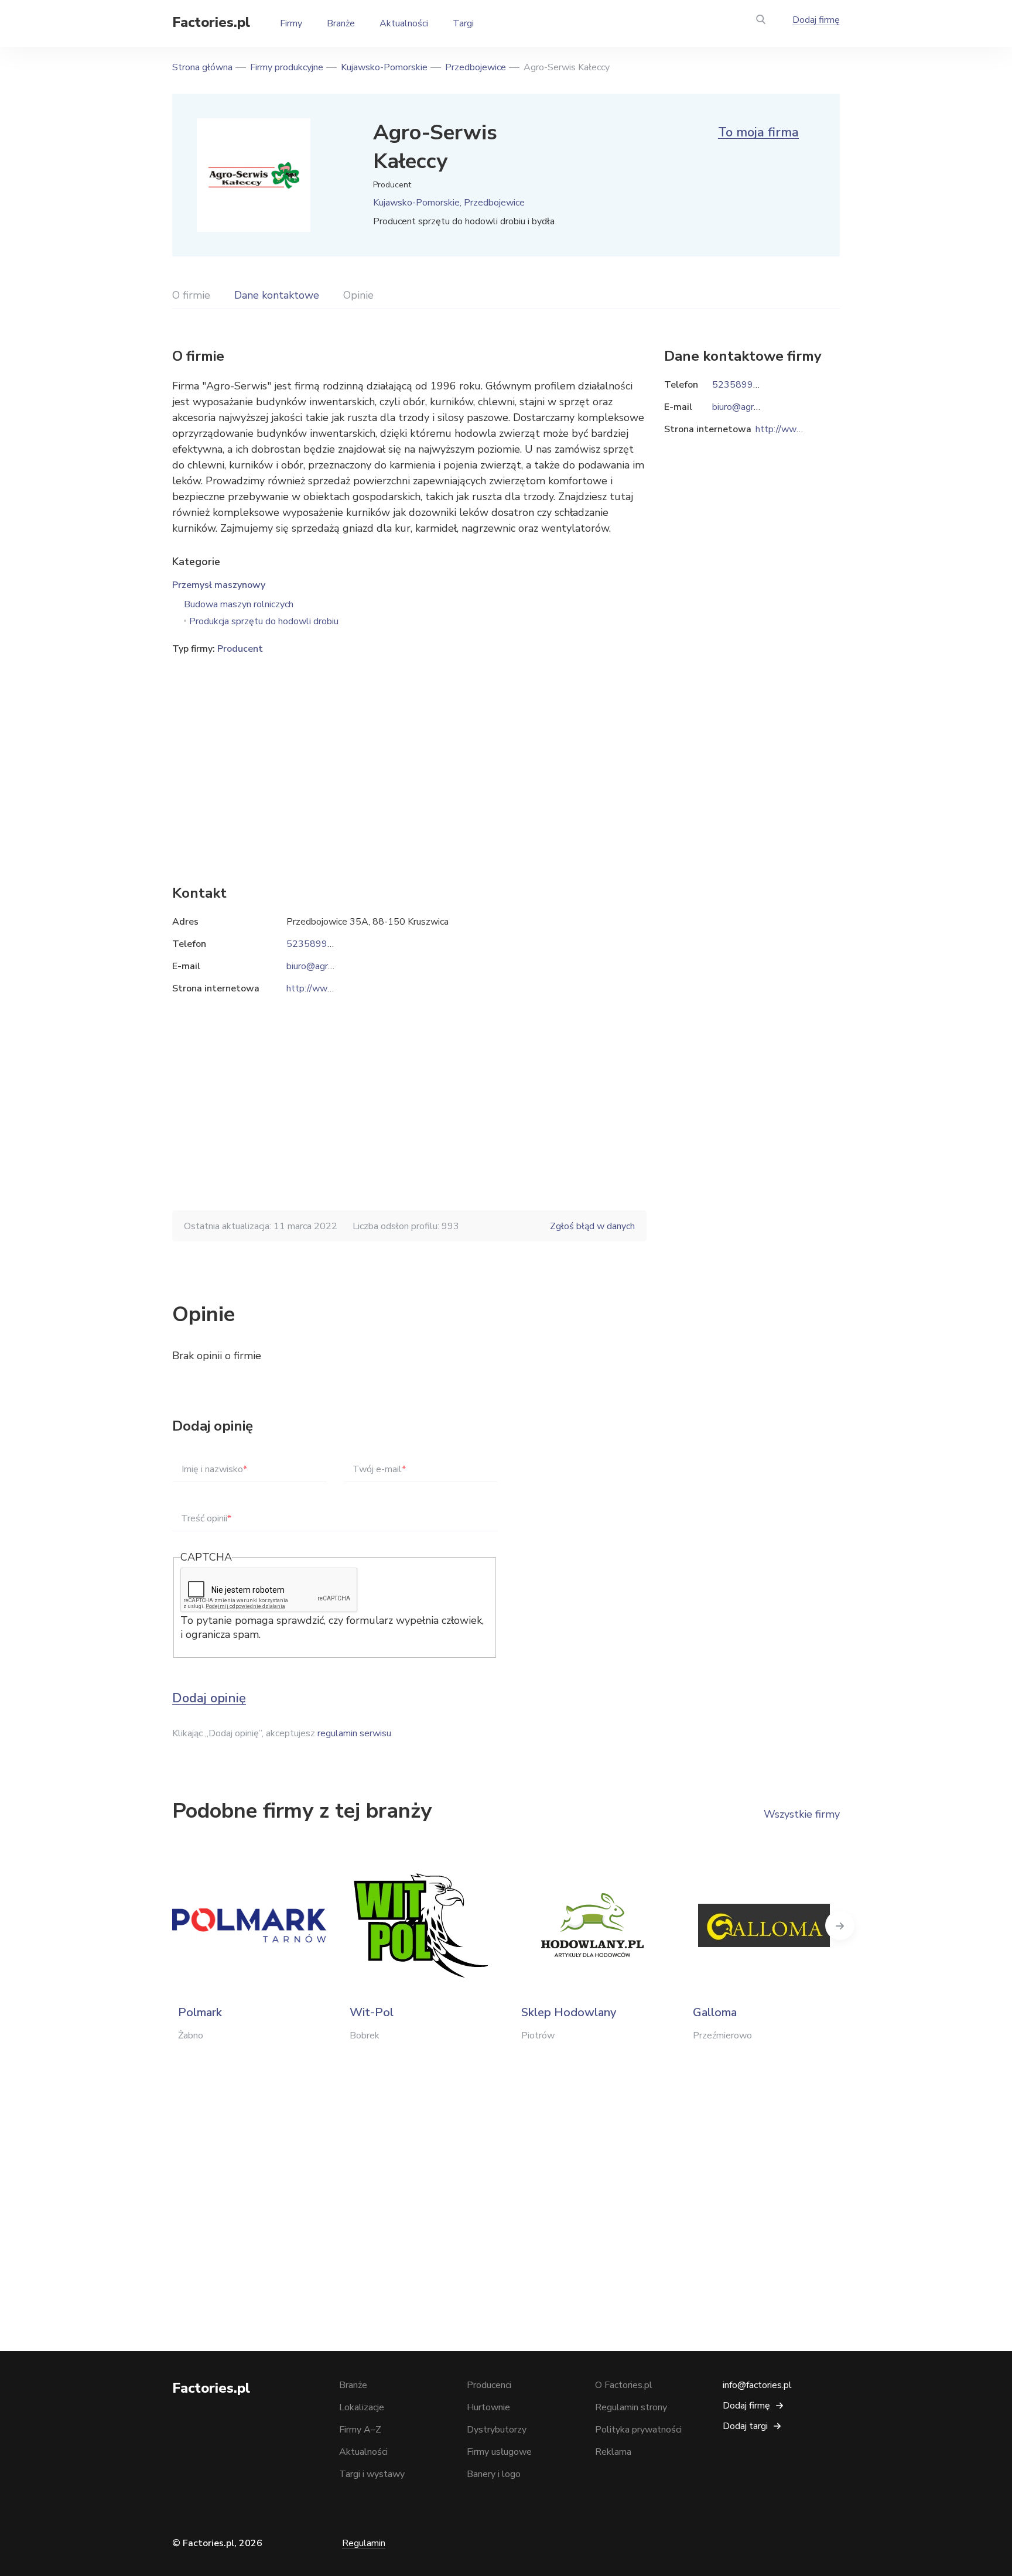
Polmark (200, 2012)
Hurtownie (488, 2407)
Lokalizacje (362, 2407)
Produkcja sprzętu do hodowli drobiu (264, 621)
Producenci (489, 2385)
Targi (463, 23)
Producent (240, 649)
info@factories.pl (757, 2385)
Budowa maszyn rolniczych (239, 604)
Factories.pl (211, 22)
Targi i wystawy (372, 2474)
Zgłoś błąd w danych (592, 1226)
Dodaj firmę (816, 20)
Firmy (291, 23)
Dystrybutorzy (497, 2430)
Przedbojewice (476, 67)
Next (840, 1925)
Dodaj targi (745, 2426)
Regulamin (364, 2543)
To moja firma (758, 132)
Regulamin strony (631, 2407)
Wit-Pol (372, 2012)
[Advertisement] (409, 752)
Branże (341, 23)
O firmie (191, 295)
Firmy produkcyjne (287, 67)
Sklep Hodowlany (569, 2012)
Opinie (358, 295)
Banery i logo (494, 2474)
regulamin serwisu (354, 1733)
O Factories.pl (624, 2385)
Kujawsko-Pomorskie (384, 67)
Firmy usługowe (499, 2452)
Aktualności (404, 23)
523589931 (313, 944)
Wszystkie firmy (802, 1814)
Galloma (715, 2012)
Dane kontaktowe (277, 295)
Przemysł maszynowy (219, 585)
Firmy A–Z (360, 2430)
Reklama (613, 2452)
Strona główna (202, 67)
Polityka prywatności (638, 2430)
